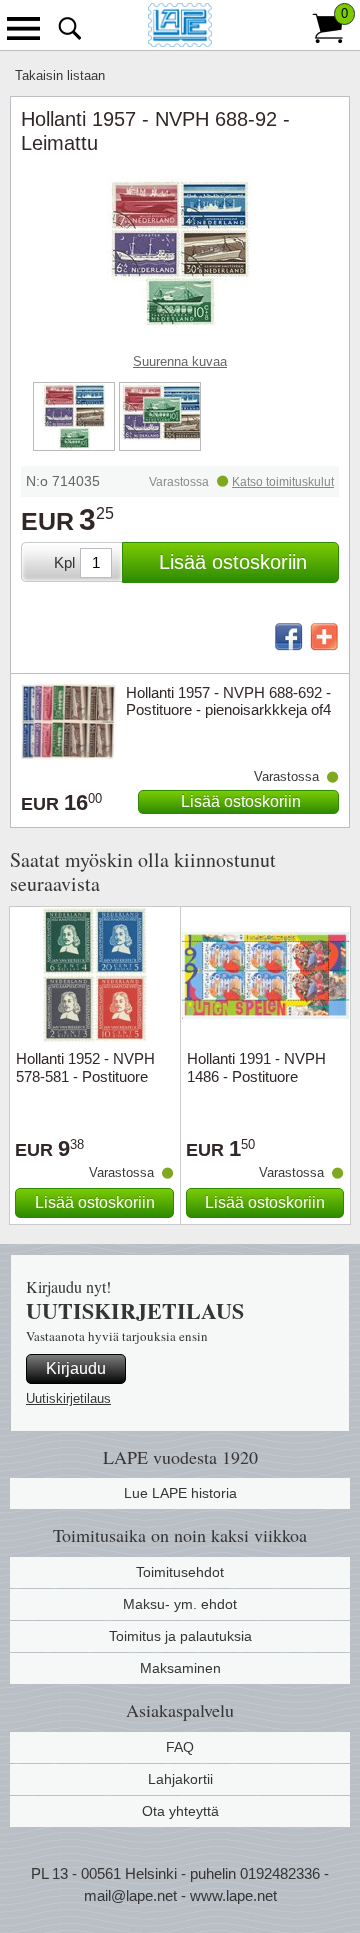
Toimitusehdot (180, 1572)
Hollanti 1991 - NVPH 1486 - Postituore (256, 1067)
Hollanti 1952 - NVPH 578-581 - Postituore (85, 1067)
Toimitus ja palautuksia (180, 1636)
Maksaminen (180, 1668)
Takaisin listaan (60, 75)
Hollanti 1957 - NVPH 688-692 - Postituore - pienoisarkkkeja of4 (228, 701)
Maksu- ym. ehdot (180, 1604)
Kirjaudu (76, 1368)
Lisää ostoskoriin (233, 562)
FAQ (180, 1747)
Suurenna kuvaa (180, 361)
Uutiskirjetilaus (68, 1398)
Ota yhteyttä (180, 1811)
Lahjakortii (180, 1779)
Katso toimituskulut (283, 482)
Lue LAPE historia (180, 1493)
